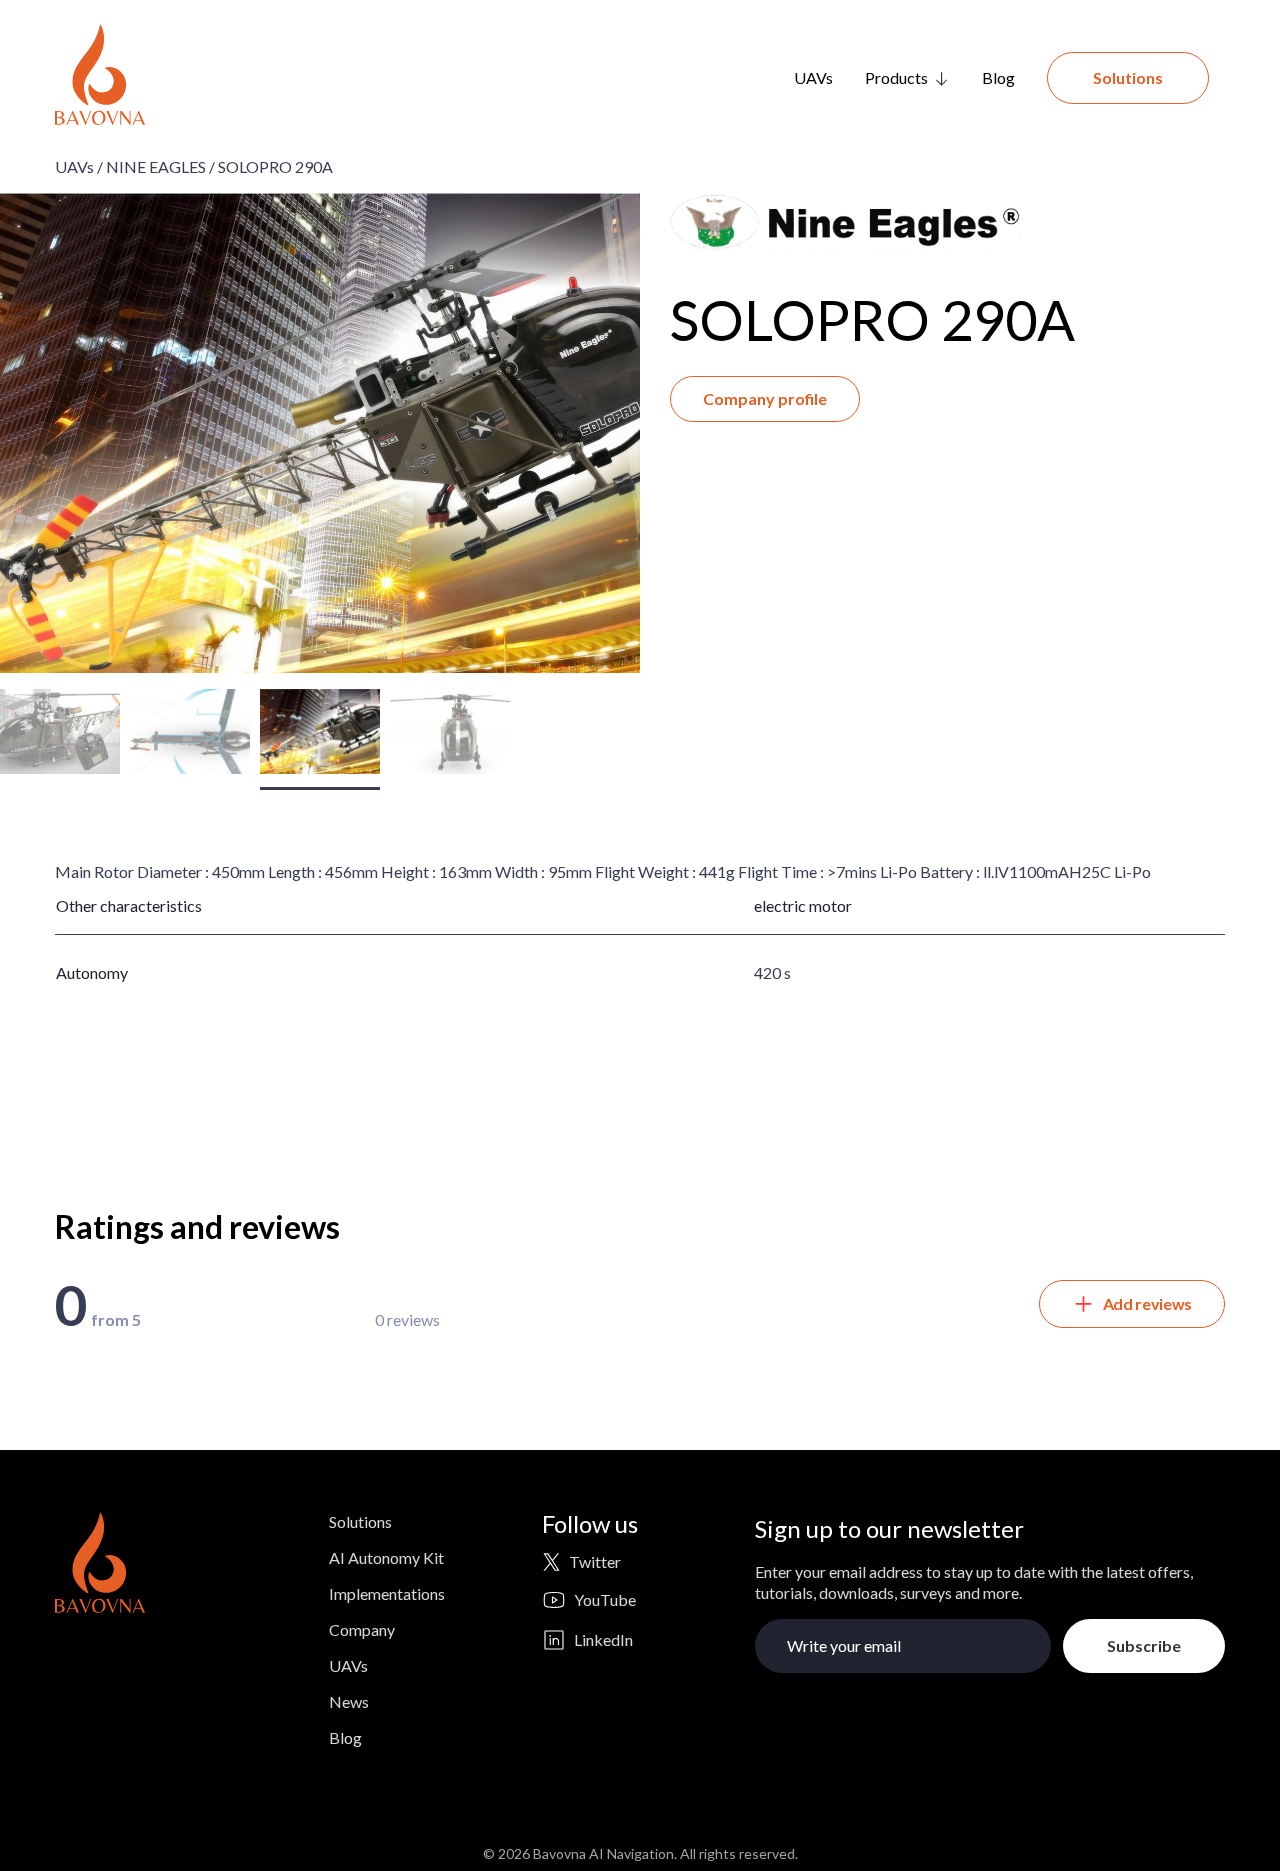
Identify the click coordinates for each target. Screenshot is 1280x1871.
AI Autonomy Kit (386, 1557)
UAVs (813, 77)
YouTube (605, 1599)
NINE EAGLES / (160, 166)
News (349, 1701)
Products (896, 77)
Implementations (387, 1593)
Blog (998, 77)
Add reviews (1147, 1303)
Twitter (595, 1561)
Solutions (1128, 77)
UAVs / (79, 166)
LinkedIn (603, 1639)
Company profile (765, 398)
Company (362, 1629)
